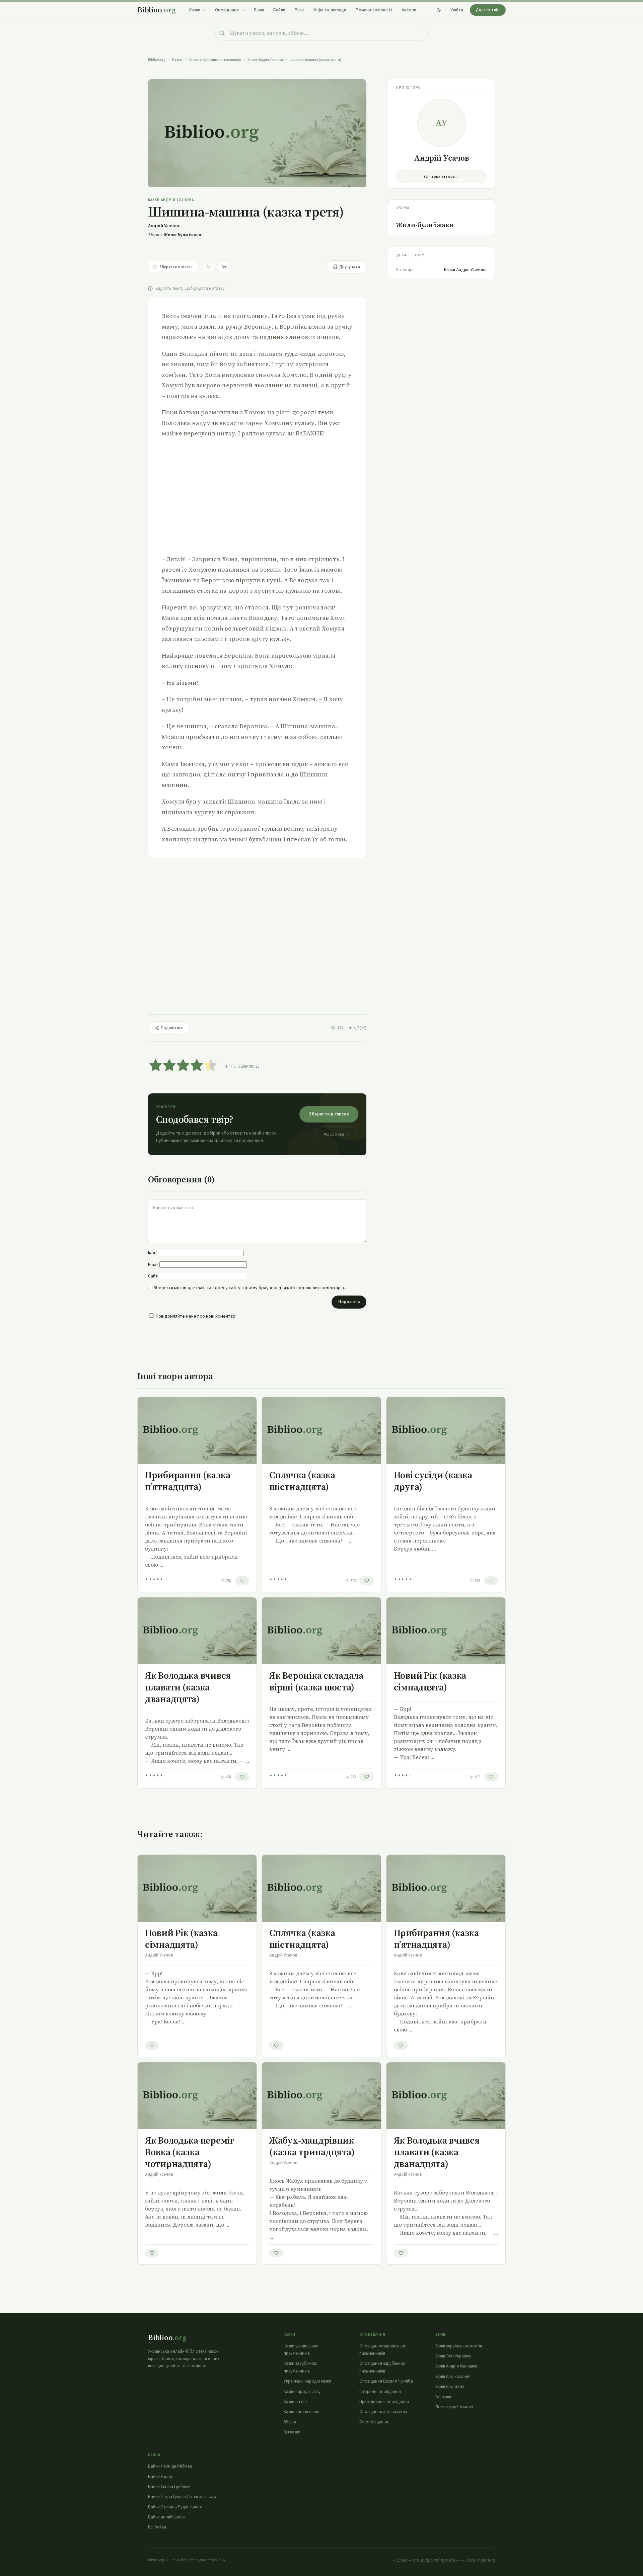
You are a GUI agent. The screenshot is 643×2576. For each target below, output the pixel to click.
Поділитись (172, 1028)
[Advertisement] (257, 496)
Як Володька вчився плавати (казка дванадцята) (188, 1687)
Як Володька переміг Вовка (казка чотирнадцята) (190, 2152)
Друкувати (350, 267)
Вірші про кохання (453, 2377)
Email (153, 1265)
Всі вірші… (445, 2397)
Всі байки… (159, 2527)
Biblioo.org (157, 60)
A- (209, 267)
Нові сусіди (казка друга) (433, 1481)
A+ (224, 267)
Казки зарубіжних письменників (215, 60)
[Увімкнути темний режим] (439, 10)
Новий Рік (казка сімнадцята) (430, 1681)
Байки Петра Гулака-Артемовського (182, 2497)
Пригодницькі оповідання (384, 2402)
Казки (177, 60)
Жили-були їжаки (183, 235)
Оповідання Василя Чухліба (386, 2381)
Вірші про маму (450, 2387)
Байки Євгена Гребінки (169, 2487)
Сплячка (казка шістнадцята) (302, 1481)
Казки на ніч (295, 2402)
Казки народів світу (302, 2392)
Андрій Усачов (163, 226)
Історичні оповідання (380, 2392)
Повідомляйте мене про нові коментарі (196, 1316)
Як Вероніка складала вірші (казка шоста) (316, 1681)
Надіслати (349, 1302)
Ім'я (152, 1253)
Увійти (457, 10)
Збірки (290, 2422)
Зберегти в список (329, 1114)
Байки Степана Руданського (175, 2507)
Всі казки (292, 2432)
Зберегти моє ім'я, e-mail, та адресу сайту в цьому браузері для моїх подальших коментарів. (249, 1288)
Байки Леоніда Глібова (170, 2466)
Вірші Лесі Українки (453, 2356)
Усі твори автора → (442, 177)
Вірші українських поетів (459, 2346)
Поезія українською (454, 2407)
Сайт (153, 1276)
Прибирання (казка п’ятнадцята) (188, 1481)
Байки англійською (166, 2517)
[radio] (156, 1066)
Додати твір (488, 10)
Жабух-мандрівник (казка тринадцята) (312, 2146)
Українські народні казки (307, 2381)
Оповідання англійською (383, 2412)
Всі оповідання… (376, 2422)
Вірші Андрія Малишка (456, 2366)
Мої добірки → (336, 1134)
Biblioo (157, 10)
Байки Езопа (160, 2477)
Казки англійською (302, 2412)
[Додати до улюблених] (242, 1581)
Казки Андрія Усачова (265, 60)
